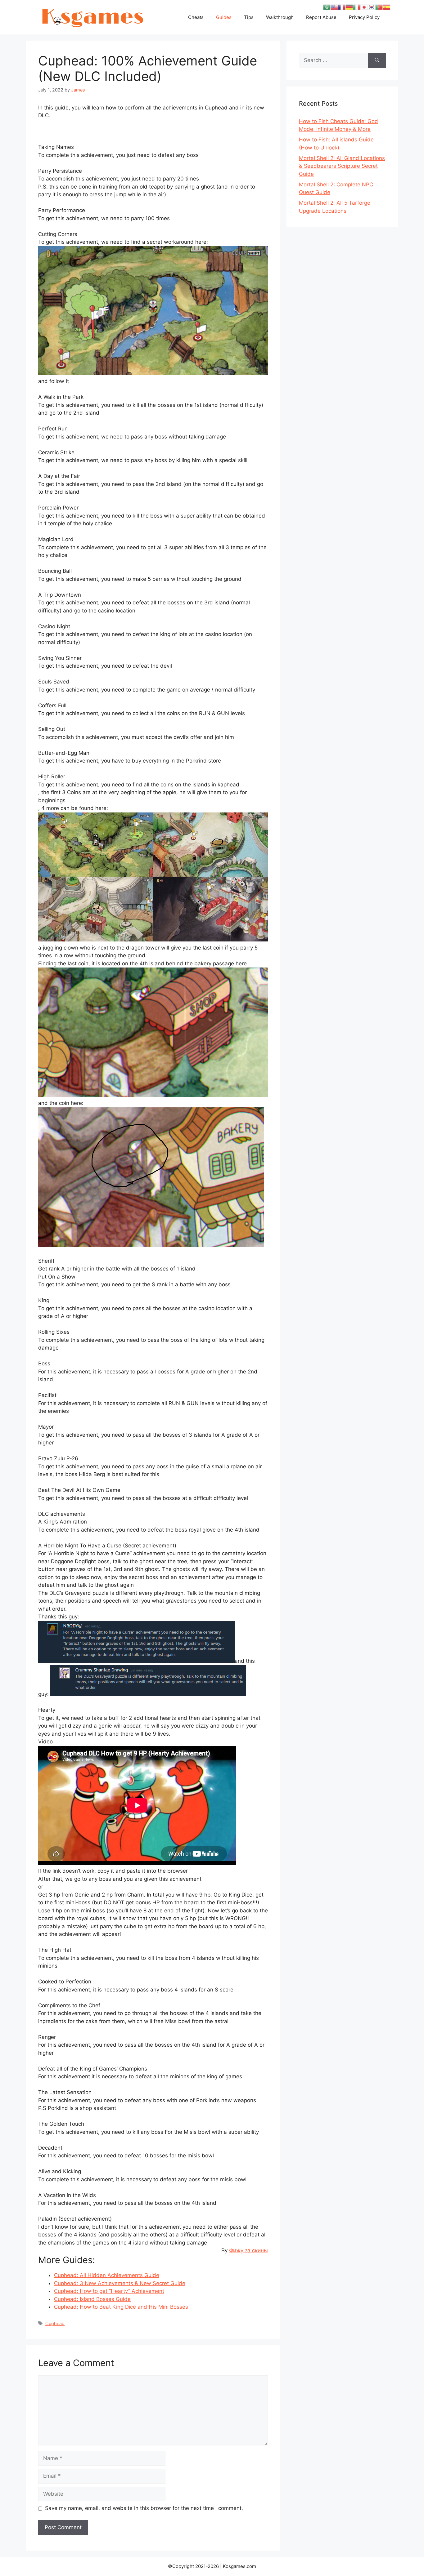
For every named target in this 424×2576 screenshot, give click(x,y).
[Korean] (372, 7)
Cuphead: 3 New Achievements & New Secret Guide (120, 2283)
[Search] (377, 60)
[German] (349, 7)
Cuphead (55, 2323)
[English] (334, 7)
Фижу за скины (248, 2250)
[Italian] (357, 7)
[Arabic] (327, 7)
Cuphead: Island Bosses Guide (92, 2299)
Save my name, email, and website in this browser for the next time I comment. (144, 2508)
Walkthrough (280, 17)
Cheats (196, 17)
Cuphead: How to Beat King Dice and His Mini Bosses (121, 2307)
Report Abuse (321, 17)
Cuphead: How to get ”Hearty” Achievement (109, 2291)
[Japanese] (364, 7)
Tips (249, 17)
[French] (342, 7)
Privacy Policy (364, 17)
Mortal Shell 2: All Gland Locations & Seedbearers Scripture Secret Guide (342, 166)
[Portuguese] (379, 7)
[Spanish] (386, 7)
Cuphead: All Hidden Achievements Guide (107, 2275)
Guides (224, 17)
